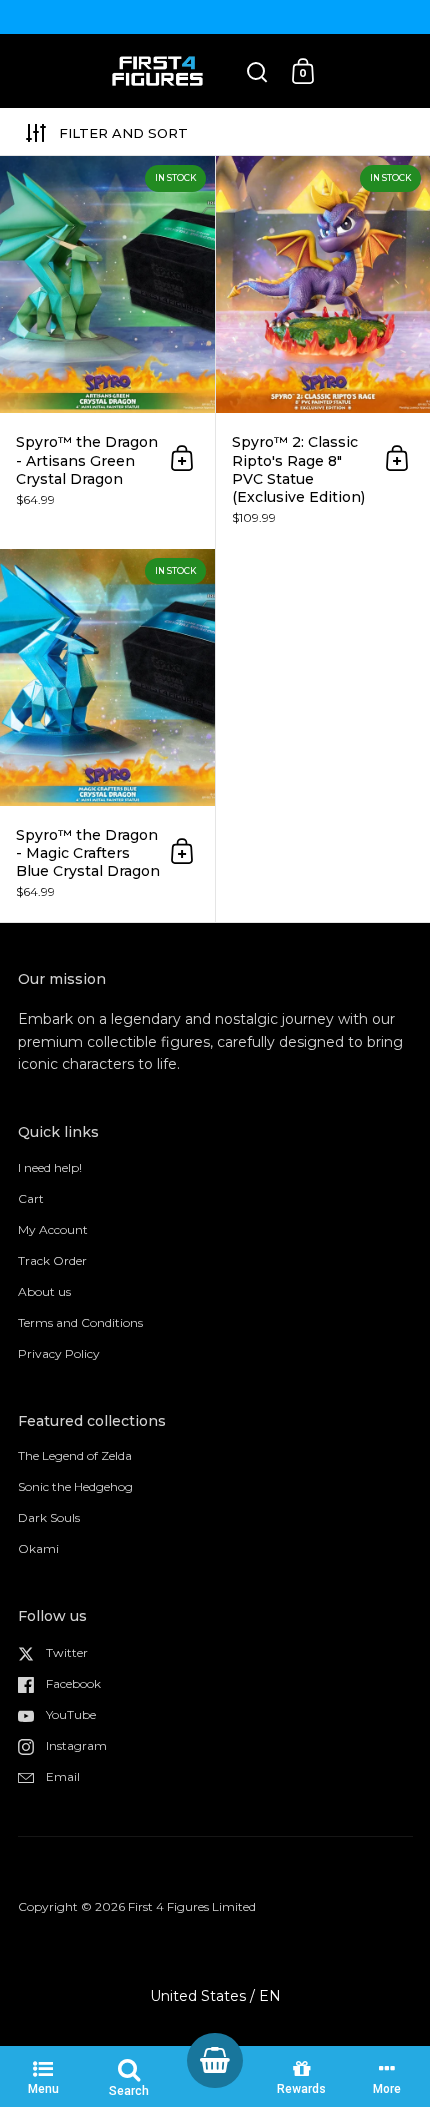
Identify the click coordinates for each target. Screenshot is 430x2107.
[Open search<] (257, 71)
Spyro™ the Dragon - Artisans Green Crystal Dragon (107, 352)
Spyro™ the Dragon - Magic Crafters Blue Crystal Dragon (107, 736)
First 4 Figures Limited (192, 1906)
